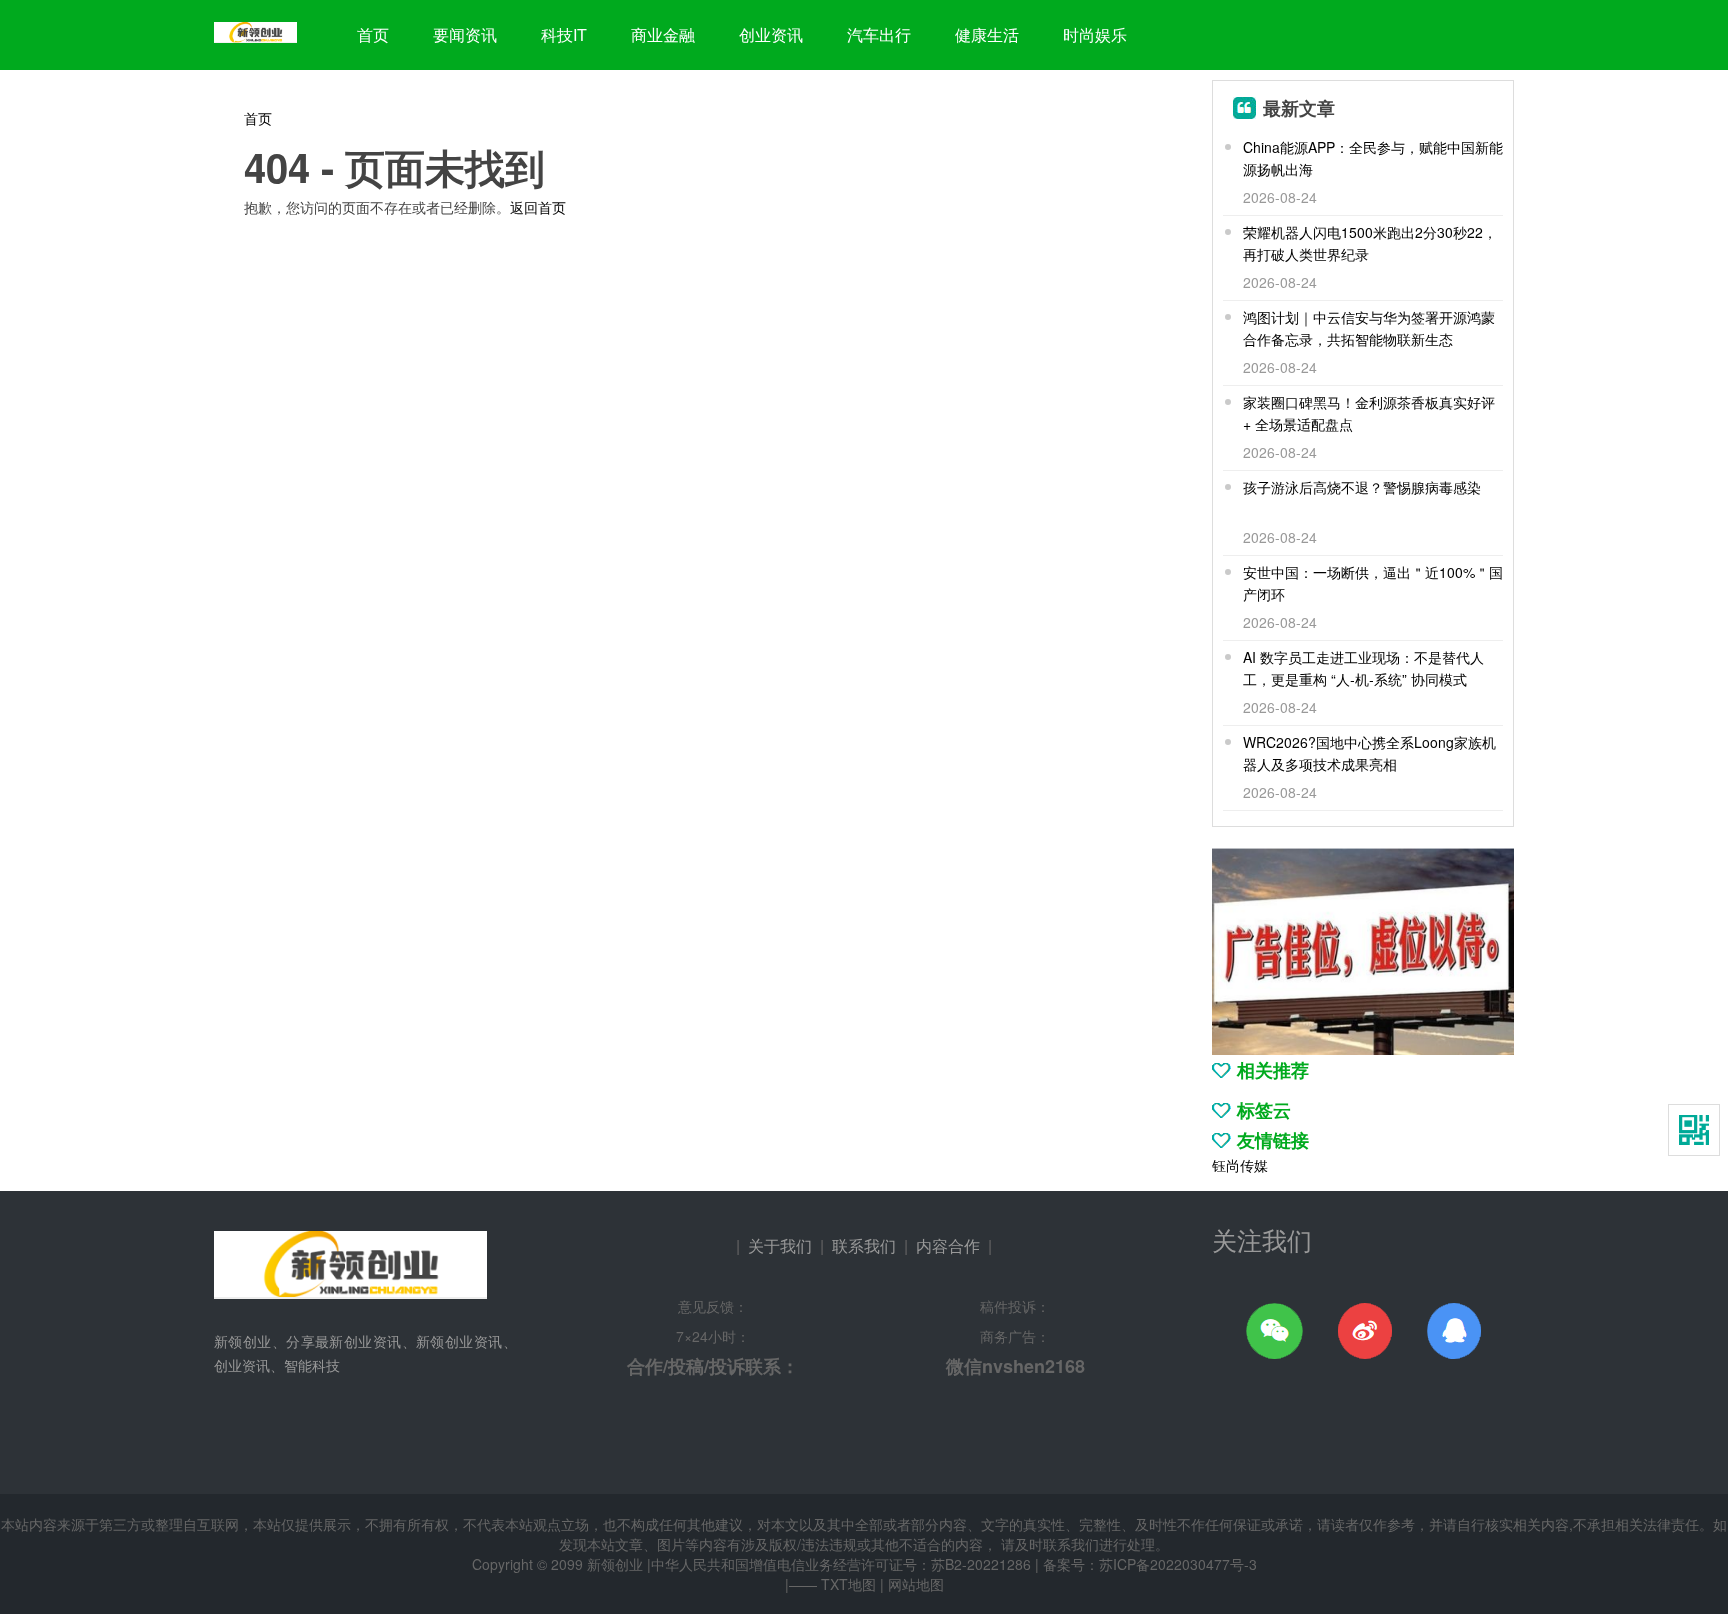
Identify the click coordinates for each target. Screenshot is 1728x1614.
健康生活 (987, 34)
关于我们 (780, 1245)
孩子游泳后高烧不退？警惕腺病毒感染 (1362, 487)
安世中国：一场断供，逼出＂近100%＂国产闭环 (1373, 583)
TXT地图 (848, 1584)
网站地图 (916, 1584)
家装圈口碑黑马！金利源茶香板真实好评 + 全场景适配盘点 (1369, 413)
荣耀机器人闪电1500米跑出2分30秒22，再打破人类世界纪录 (1370, 243)
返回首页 (538, 207)
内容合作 (948, 1245)
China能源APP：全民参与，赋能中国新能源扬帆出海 (1373, 158)
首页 (373, 34)
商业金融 (663, 34)
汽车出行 (879, 34)
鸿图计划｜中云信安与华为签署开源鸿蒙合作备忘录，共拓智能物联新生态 (1369, 328)
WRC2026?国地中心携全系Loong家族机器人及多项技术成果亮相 (1369, 753)
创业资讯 (771, 34)
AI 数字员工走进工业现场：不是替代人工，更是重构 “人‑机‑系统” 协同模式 (1363, 668)
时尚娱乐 (1095, 34)
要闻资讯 (465, 34)
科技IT (564, 34)
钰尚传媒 (1240, 1165)
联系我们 (864, 1245)
